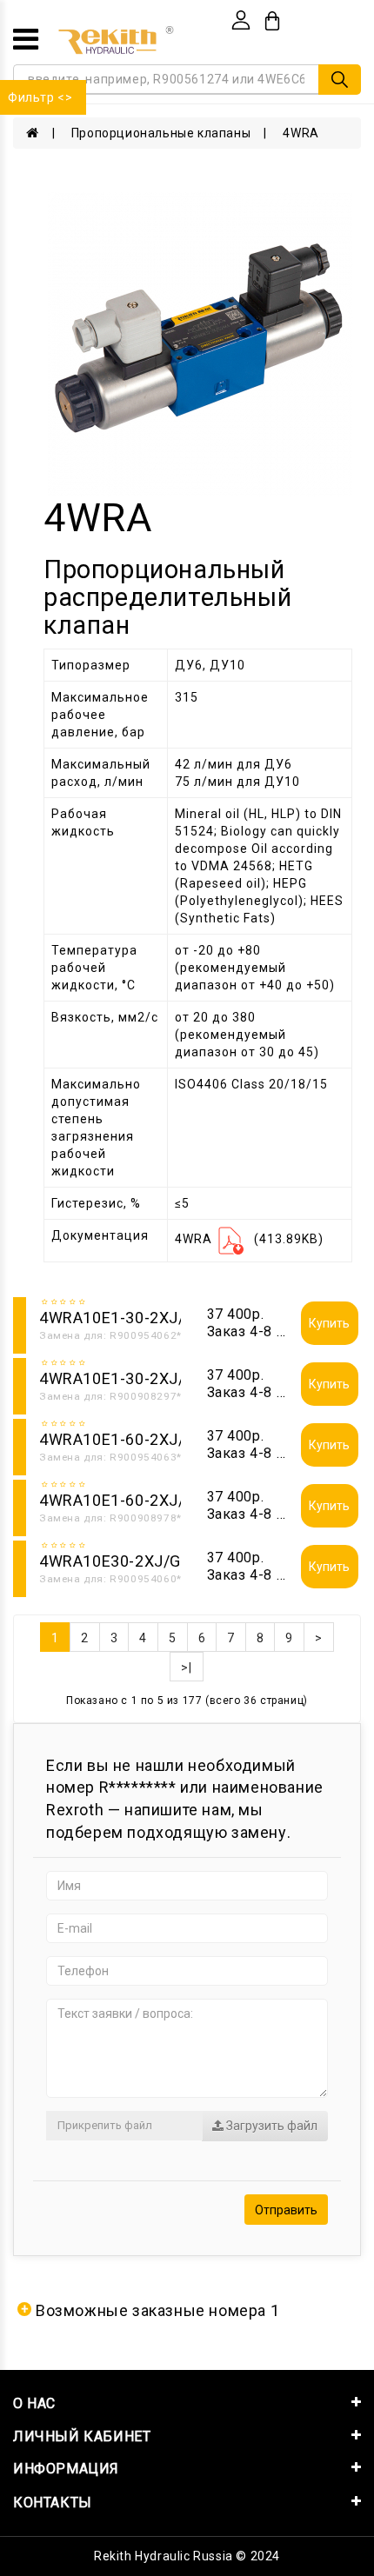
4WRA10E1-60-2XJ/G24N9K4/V (155, 1500)
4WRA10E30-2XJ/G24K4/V (137, 1561)
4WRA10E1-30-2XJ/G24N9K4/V (155, 1378)
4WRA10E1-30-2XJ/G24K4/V (145, 1318)
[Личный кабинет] (241, 20)
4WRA (301, 133)
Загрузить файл (270, 2126)
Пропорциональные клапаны (161, 133)
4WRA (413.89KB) (249, 1239)
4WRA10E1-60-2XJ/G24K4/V (145, 1439)
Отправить (286, 2210)
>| (186, 1667)
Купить (329, 1323)
